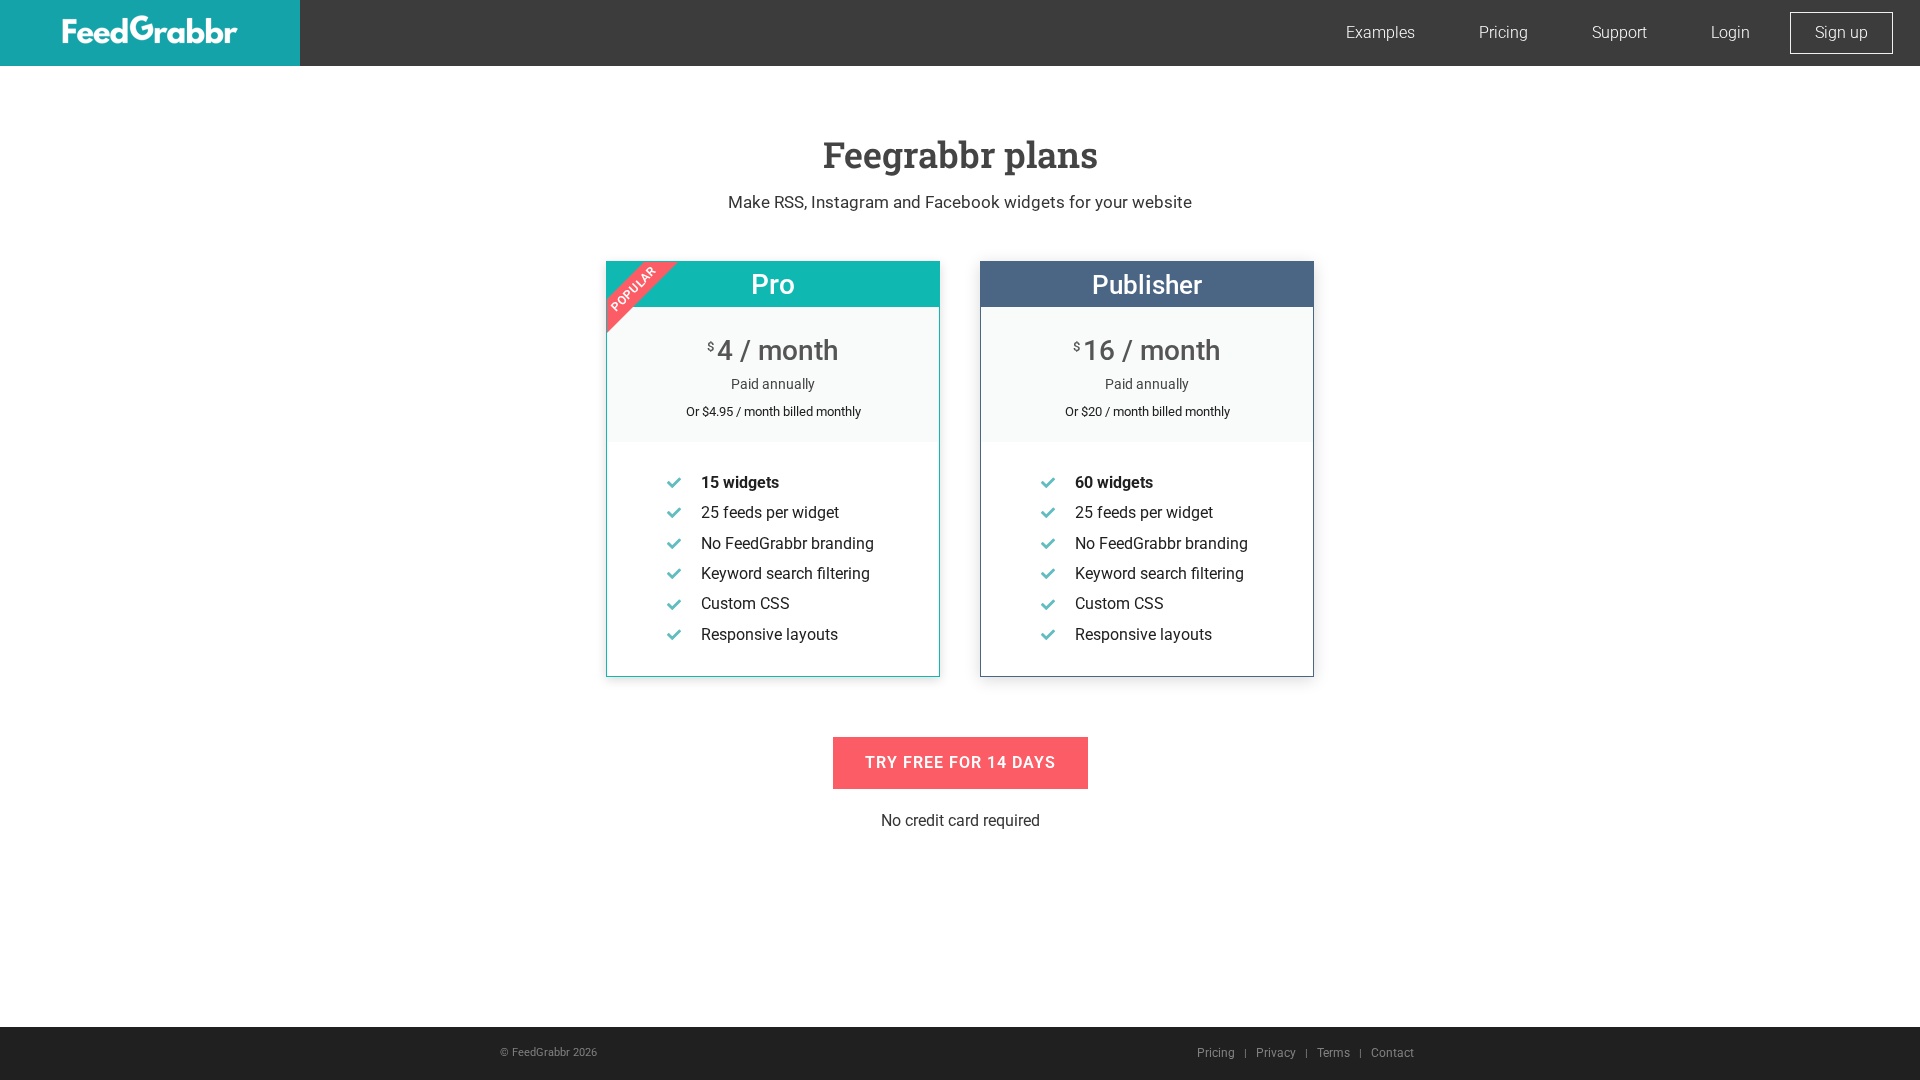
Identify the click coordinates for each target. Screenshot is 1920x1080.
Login (1730, 32)
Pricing (1503, 32)
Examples (1380, 32)
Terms (1333, 1053)
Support (1619, 32)
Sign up (1841, 32)
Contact (1392, 1053)
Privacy (1276, 1053)
